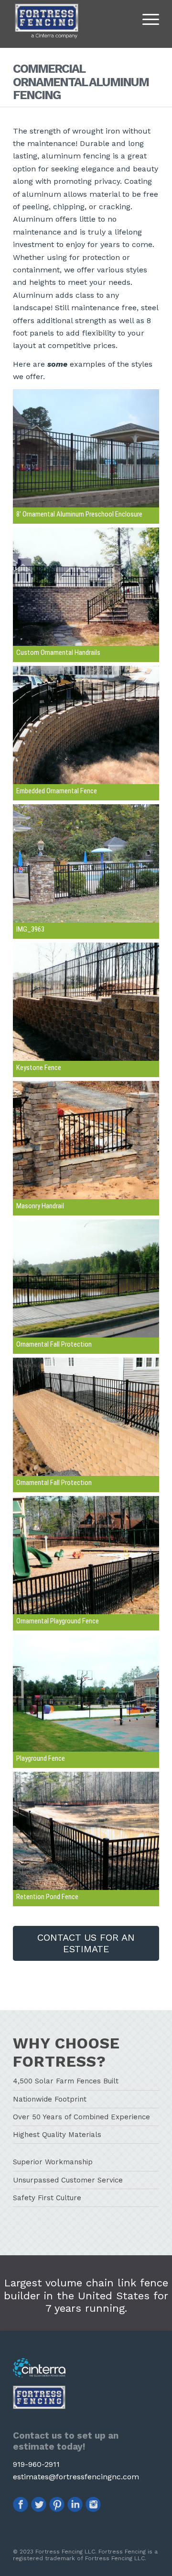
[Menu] (146, 19)
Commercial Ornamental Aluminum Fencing (81, 82)
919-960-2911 (36, 2464)
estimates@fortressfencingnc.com (76, 2477)
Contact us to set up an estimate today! (66, 2441)
